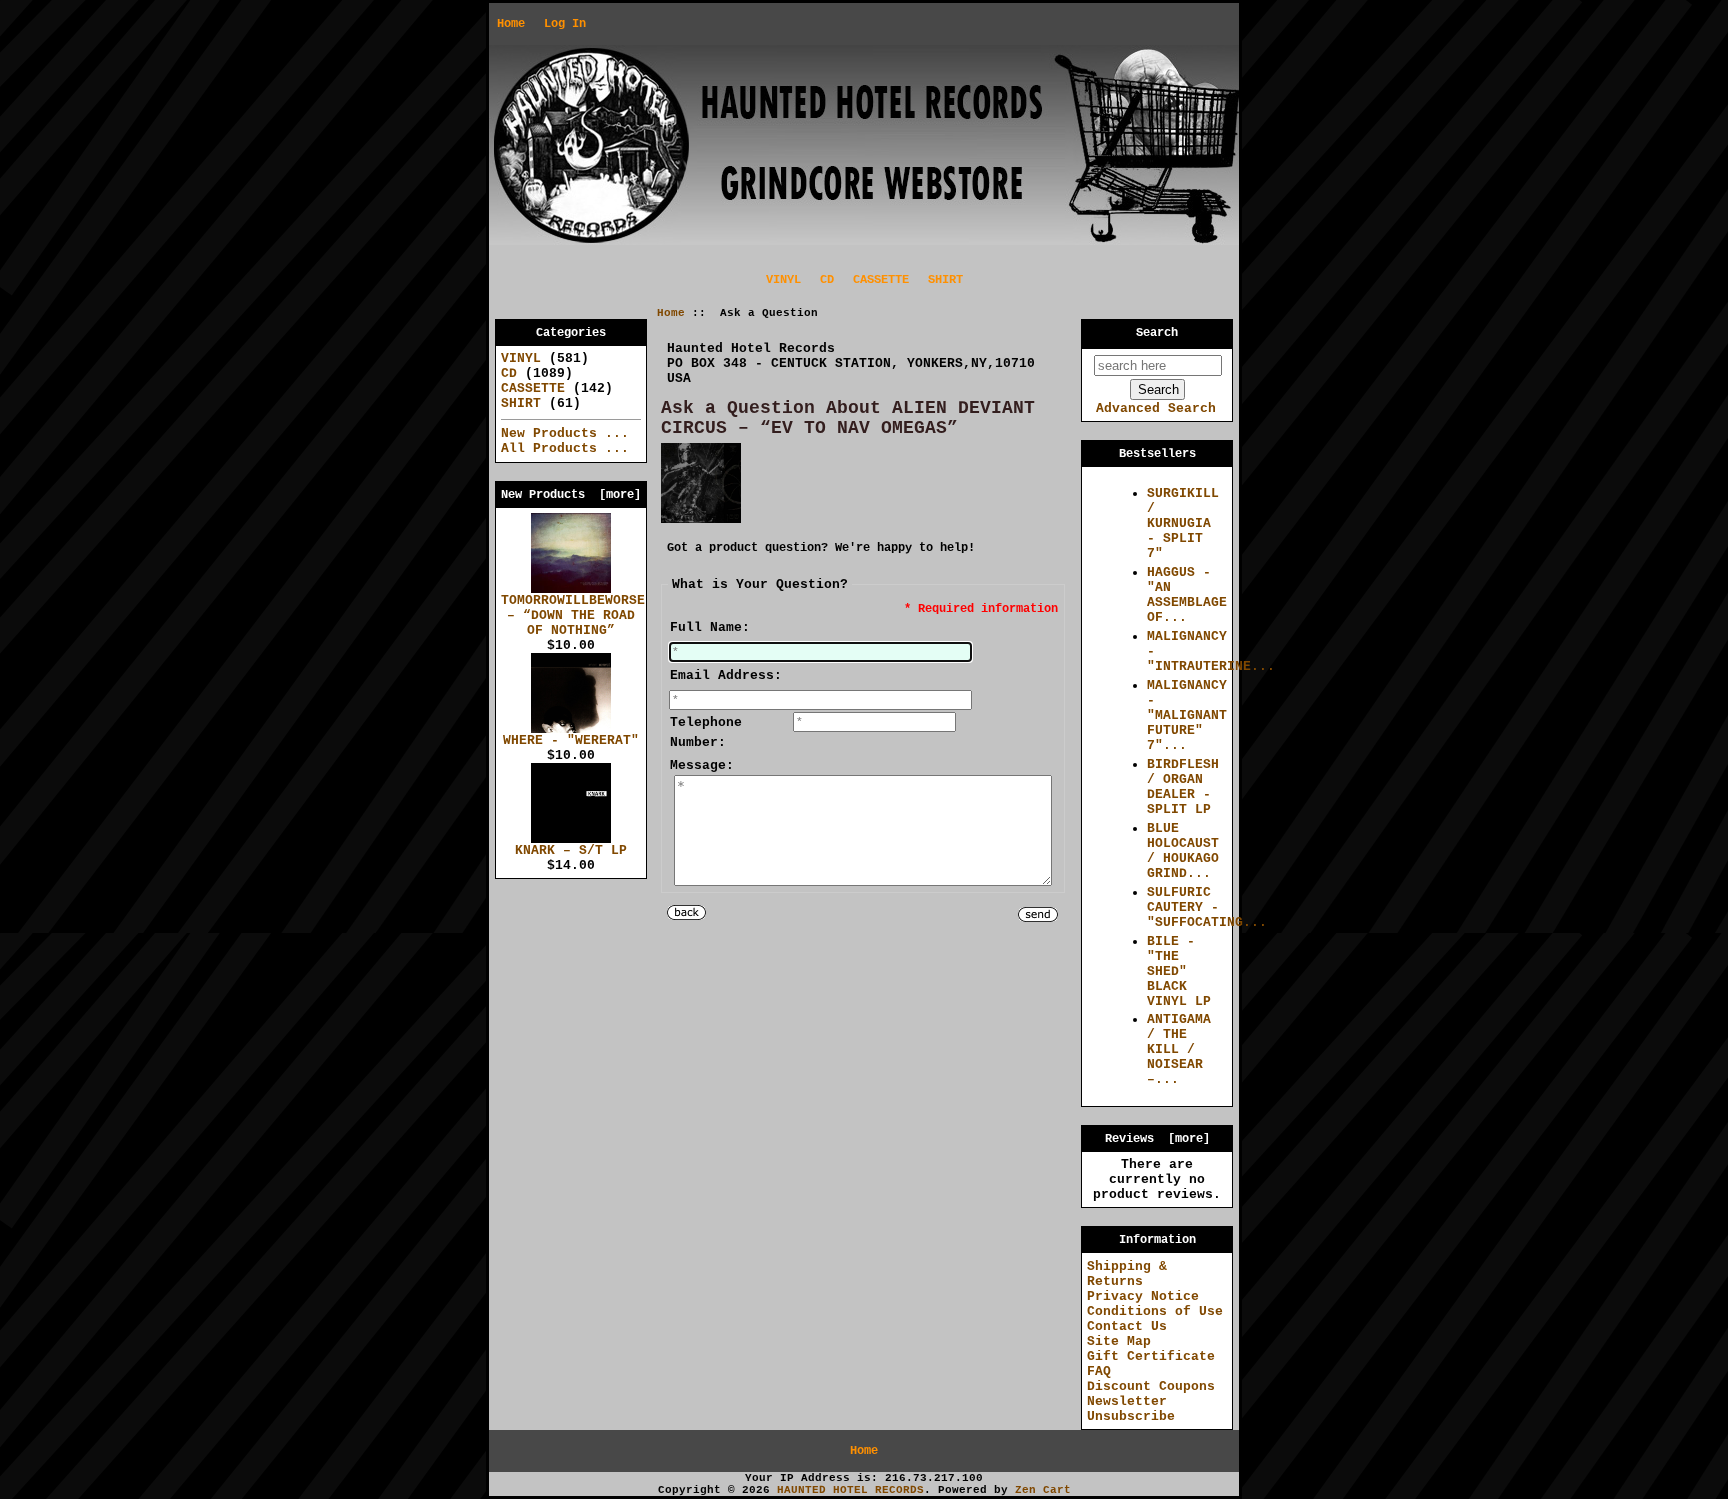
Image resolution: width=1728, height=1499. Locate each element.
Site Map (1119, 1341)
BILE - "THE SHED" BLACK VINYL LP (1179, 971)
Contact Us (1127, 1326)
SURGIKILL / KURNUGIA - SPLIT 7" (1183, 523)
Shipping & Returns (1127, 1274)
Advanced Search (1156, 408)
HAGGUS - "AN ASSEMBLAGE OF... (1187, 595)
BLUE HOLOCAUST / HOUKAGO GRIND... (1183, 851)
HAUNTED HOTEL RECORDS (850, 1490)
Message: (702, 765)
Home (511, 24)
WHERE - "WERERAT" (571, 740)
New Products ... (565, 433)
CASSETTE (881, 280)
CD (827, 280)
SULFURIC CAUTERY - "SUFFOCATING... (1207, 907)
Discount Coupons (1151, 1386)
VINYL (783, 280)
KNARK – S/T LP (571, 850)
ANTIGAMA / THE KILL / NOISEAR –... (1179, 1049)
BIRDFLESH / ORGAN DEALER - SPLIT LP (1183, 787)
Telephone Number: (706, 732)
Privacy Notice (1143, 1296)
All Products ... (565, 448)
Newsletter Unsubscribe (1131, 1409)
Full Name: (710, 627)
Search (1157, 333)
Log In (565, 24)
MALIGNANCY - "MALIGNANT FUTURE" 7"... (1187, 715)
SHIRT (945, 280)
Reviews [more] (1157, 1139)
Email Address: (726, 675)
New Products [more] (571, 495)
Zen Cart (1043, 1490)
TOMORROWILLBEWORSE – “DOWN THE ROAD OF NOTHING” (573, 615)
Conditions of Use (1155, 1311)
